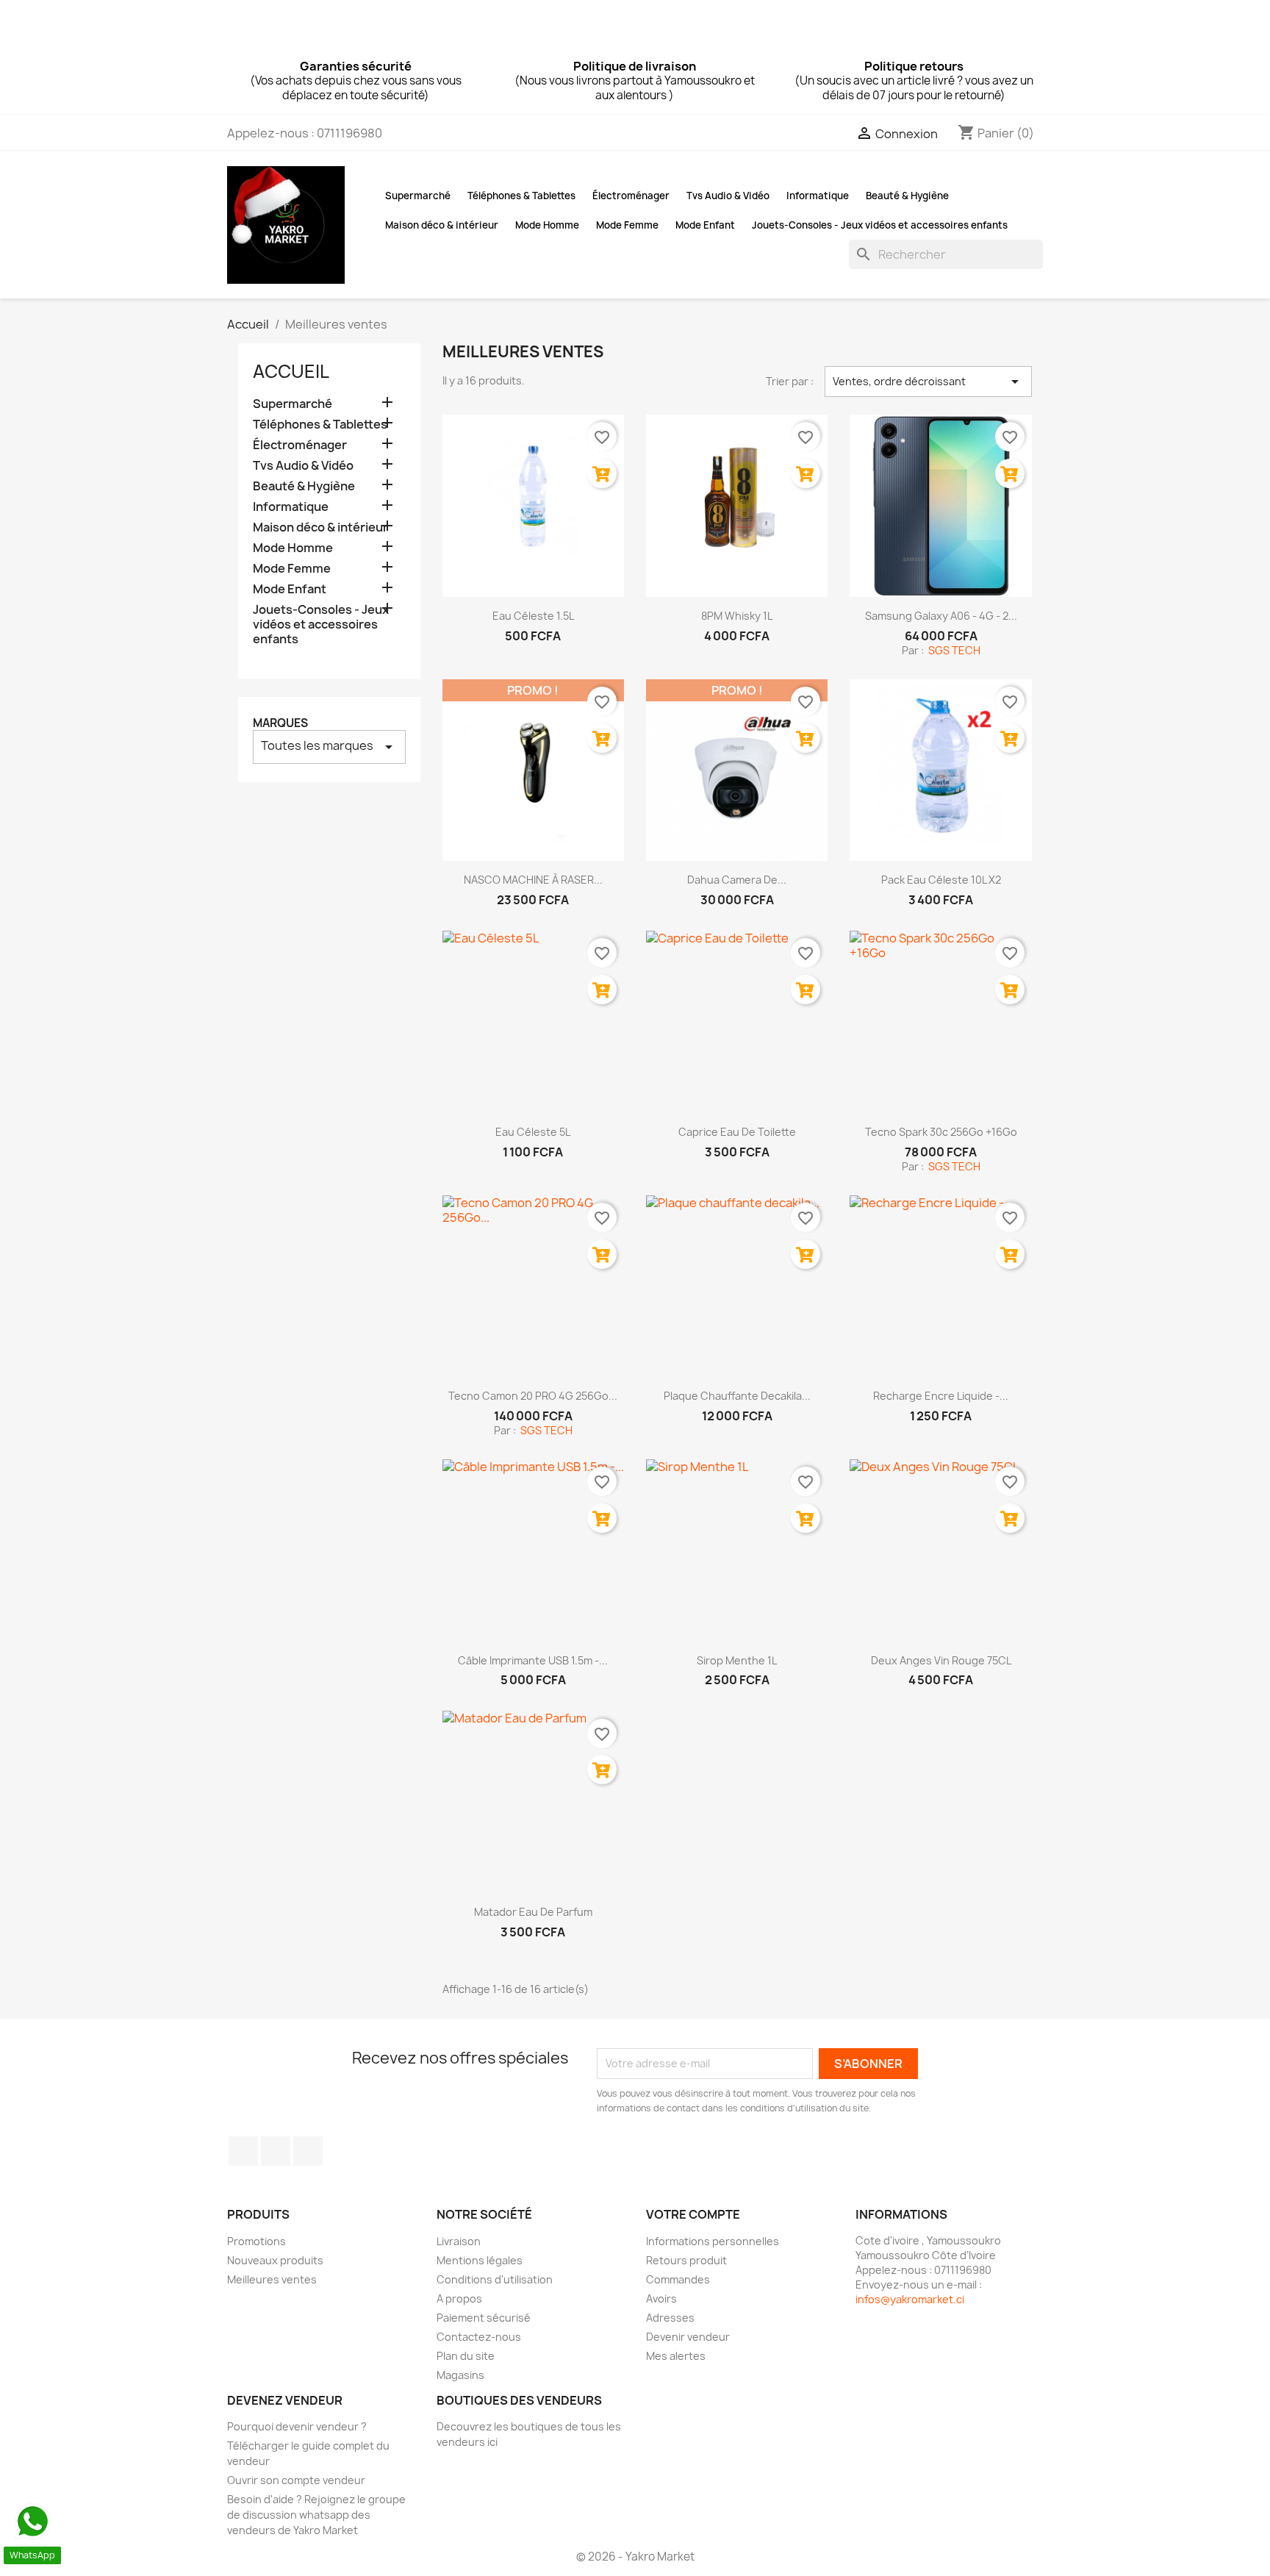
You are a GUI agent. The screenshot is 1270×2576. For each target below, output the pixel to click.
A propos (459, 2298)
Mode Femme (627, 225)
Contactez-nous (479, 2337)
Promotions (256, 2241)
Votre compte (693, 2214)
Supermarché (418, 196)
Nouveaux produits (275, 2260)
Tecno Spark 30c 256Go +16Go (941, 1132)
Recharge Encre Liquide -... (941, 1396)
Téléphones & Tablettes (521, 196)
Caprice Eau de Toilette (737, 1132)
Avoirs (661, 2298)
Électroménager (631, 196)
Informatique (818, 196)
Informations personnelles (713, 2241)
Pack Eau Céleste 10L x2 (941, 880)
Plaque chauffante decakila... (737, 1396)
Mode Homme (547, 225)
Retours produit (686, 2260)
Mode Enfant (705, 225)
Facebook (243, 2151)
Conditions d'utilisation (495, 2279)
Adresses (670, 2318)
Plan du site (466, 2356)
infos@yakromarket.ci (910, 2299)
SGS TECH (953, 650)
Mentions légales (480, 2260)
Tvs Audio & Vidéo (728, 196)
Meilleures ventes (272, 2279)
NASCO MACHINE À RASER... (533, 880)
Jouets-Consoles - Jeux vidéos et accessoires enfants (880, 225)
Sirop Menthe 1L (737, 1660)
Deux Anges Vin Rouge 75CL (941, 1660)
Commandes (678, 2279)
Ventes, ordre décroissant (928, 382)
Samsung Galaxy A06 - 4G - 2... (941, 616)
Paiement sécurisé (484, 2318)
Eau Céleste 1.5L (533, 616)
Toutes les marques (329, 747)
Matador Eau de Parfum (533, 1912)
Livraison (459, 2241)
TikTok (308, 2151)
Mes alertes (676, 2356)
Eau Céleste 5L (533, 1132)
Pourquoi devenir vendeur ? (297, 2426)
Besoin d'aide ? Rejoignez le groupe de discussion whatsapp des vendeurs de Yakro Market (316, 2515)
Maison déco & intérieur (442, 225)
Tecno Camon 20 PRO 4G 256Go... (533, 1396)
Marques (280, 723)
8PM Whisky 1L (737, 616)
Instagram (276, 2151)
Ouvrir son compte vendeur (296, 2480)
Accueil (291, 371)
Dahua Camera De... (737, 880)
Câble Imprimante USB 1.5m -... (533, 1660)
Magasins (460, 2375)
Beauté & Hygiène (907, 196)
